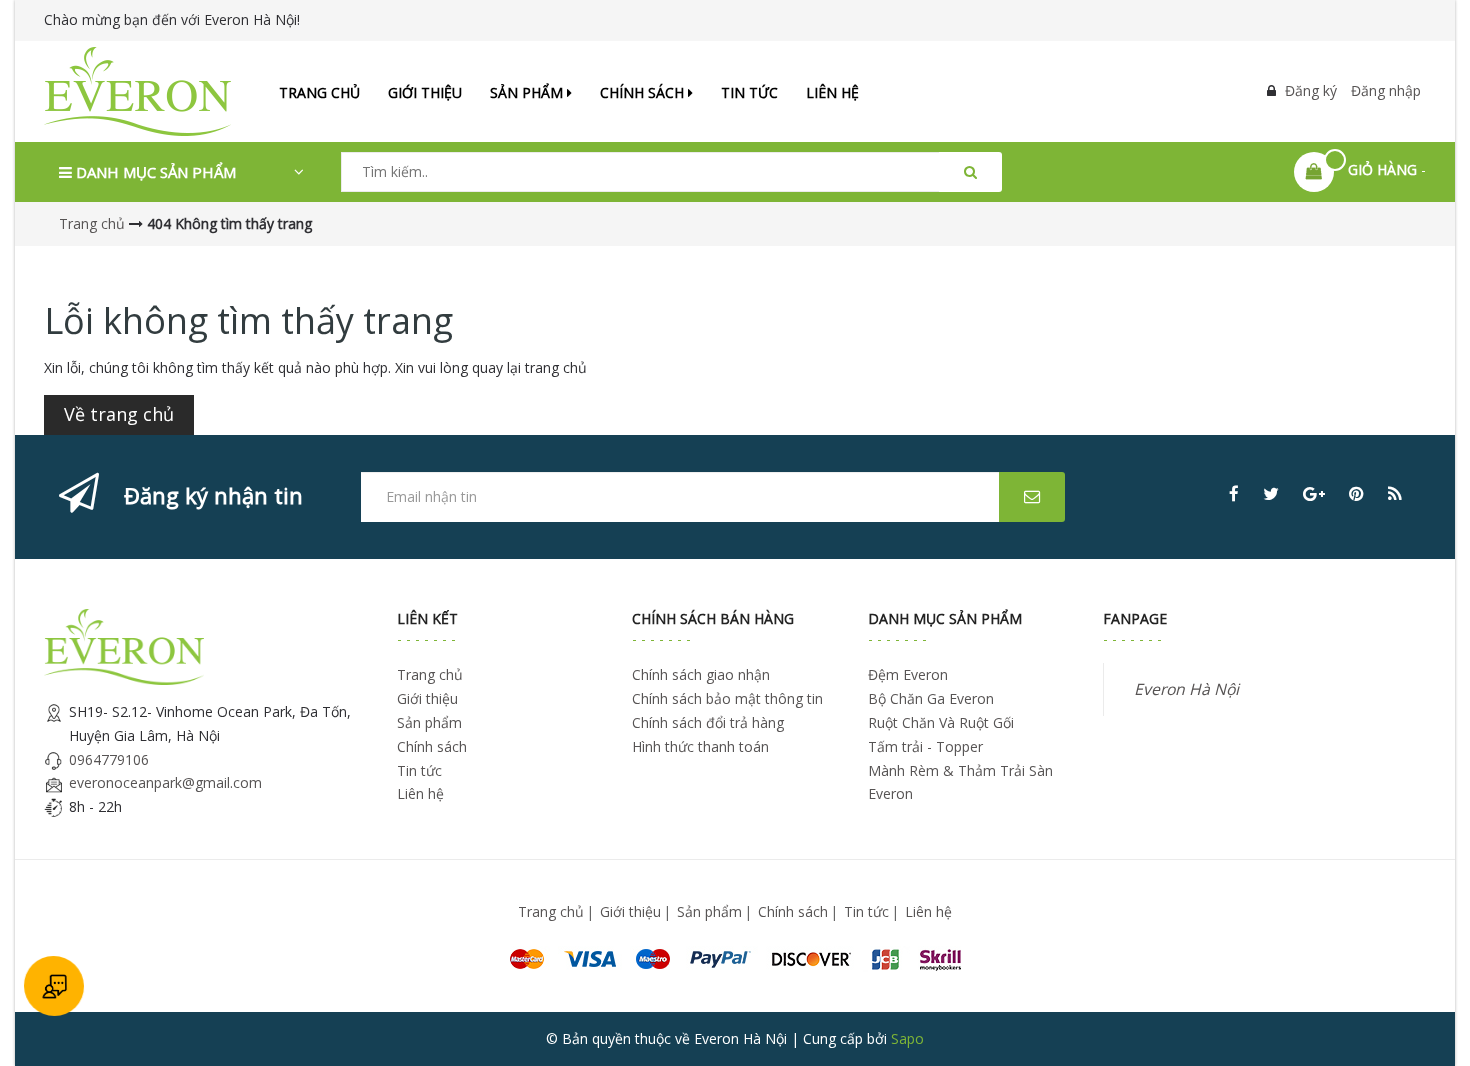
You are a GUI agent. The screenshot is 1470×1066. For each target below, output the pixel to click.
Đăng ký (1311, 90)
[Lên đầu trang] (1427, 1023)
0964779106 (109, 759)
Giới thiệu (425, 92)
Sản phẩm (528, 92)
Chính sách (644, 92)
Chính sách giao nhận (701, 674)
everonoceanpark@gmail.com (165, 782)
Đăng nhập (1386, 90)
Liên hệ (832, 92)
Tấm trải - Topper (925, 746)
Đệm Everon (908, 674)
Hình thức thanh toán (700, 746)
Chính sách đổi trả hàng (708, 722)
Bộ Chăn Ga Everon (931, 698)
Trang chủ (319, 92)
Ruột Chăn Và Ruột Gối (941, 722)
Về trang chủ (119, 414)
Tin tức (749, 92)
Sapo (907, 1038)
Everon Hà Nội (1186, 689)
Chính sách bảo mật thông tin (727, 698)
